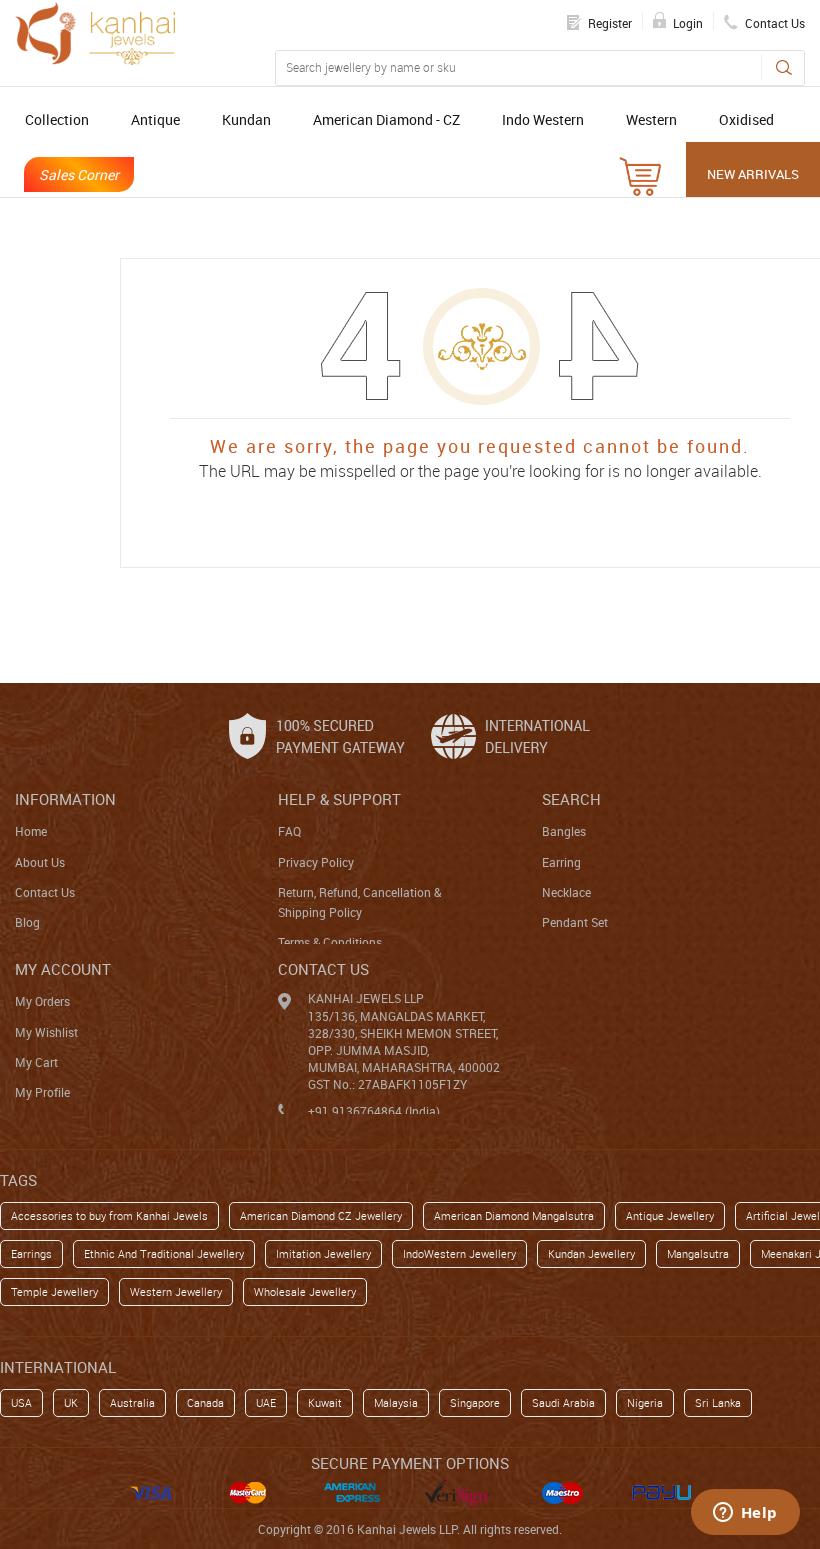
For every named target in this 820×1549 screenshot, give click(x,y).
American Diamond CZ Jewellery (321, 1215)
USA (21, 1402)
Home (31, 831)
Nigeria (645, 1402)
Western (651, 119)
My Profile (42, 1092)
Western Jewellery (176, 1291)
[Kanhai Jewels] (95, 33)
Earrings (31, 1253)
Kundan (246, 119)
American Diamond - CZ (386, 119)
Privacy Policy (316, 862)
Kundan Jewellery (591, 1253)
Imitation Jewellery (323, 1253)
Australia (132, 1402)
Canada (205, 1402)
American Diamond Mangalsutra (514, 1215)
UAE (266, 1402)
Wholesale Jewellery (305, 1291)
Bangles (564, 831)
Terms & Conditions (330, 942)
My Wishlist (46, 1032)
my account (63, 969)
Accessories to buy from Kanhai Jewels (109, 1215)
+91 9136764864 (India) (374, 1111)
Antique (155, 119)
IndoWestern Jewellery (459, 1253)
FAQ (289, 831)
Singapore (475, 1402)
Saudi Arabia (563, 1402)
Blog (27, 922)
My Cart (36, 1062)
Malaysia (396, 1402)
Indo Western (543, 119)
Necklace (566, 892)
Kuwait (325, 1402)
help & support (339, 799)
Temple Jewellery (54, 1291)
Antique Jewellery (670, 1215)
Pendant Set (575, 922)
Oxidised (746, 119)
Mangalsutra (698, 1253)
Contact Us (45, 892)
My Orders (42, 1001)
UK (71, 1402)
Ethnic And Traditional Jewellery (164, 1253)
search (571, 799)
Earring (561, 862)
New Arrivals (753, 174)
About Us (40, 862)
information (65, 799)
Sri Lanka (718, 1402)
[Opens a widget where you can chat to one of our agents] (745, 1514)
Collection (57, 119)
